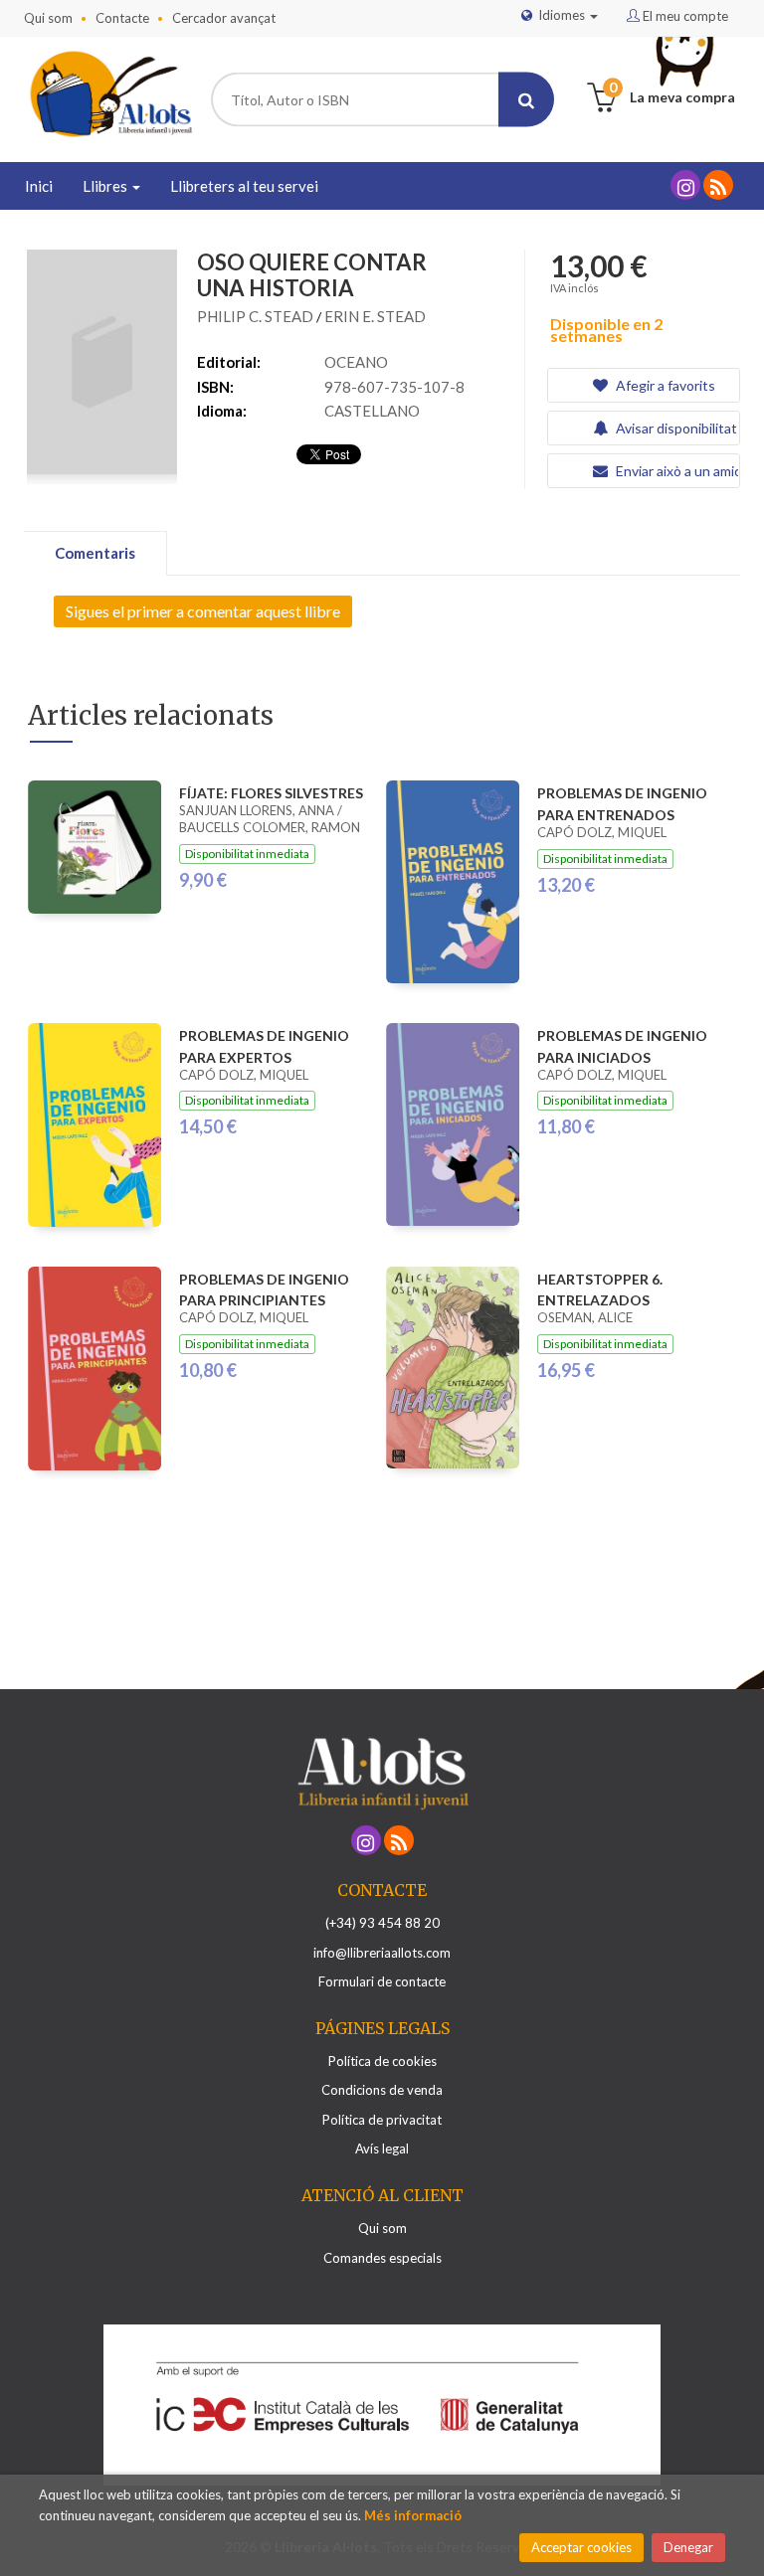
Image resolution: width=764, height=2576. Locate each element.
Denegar (688, 2547)
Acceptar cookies (581, 2547)
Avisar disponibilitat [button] (675, 428)
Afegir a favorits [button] (664, 385)
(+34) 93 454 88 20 (382, 1923)
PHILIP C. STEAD (257, 316)
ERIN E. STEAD (375, 316)
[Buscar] (526, 100)
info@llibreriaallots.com (382, 1953)
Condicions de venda (382, 2090)
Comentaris (95, 553)
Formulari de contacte (382, 1981)
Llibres (106, 186)
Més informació (413, 2515)
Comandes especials (382, 2258)
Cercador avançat (224, 18)
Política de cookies (382, 2061)
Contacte (122, 18)
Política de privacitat (382, 2120)
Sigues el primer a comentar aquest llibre (203, 611)
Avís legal (382, 2148)
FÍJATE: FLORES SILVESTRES (271, 793)
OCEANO (356, 362)
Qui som (48, 18)
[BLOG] (718, 185)
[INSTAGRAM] (685, 185)
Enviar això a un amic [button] (676, 471)
